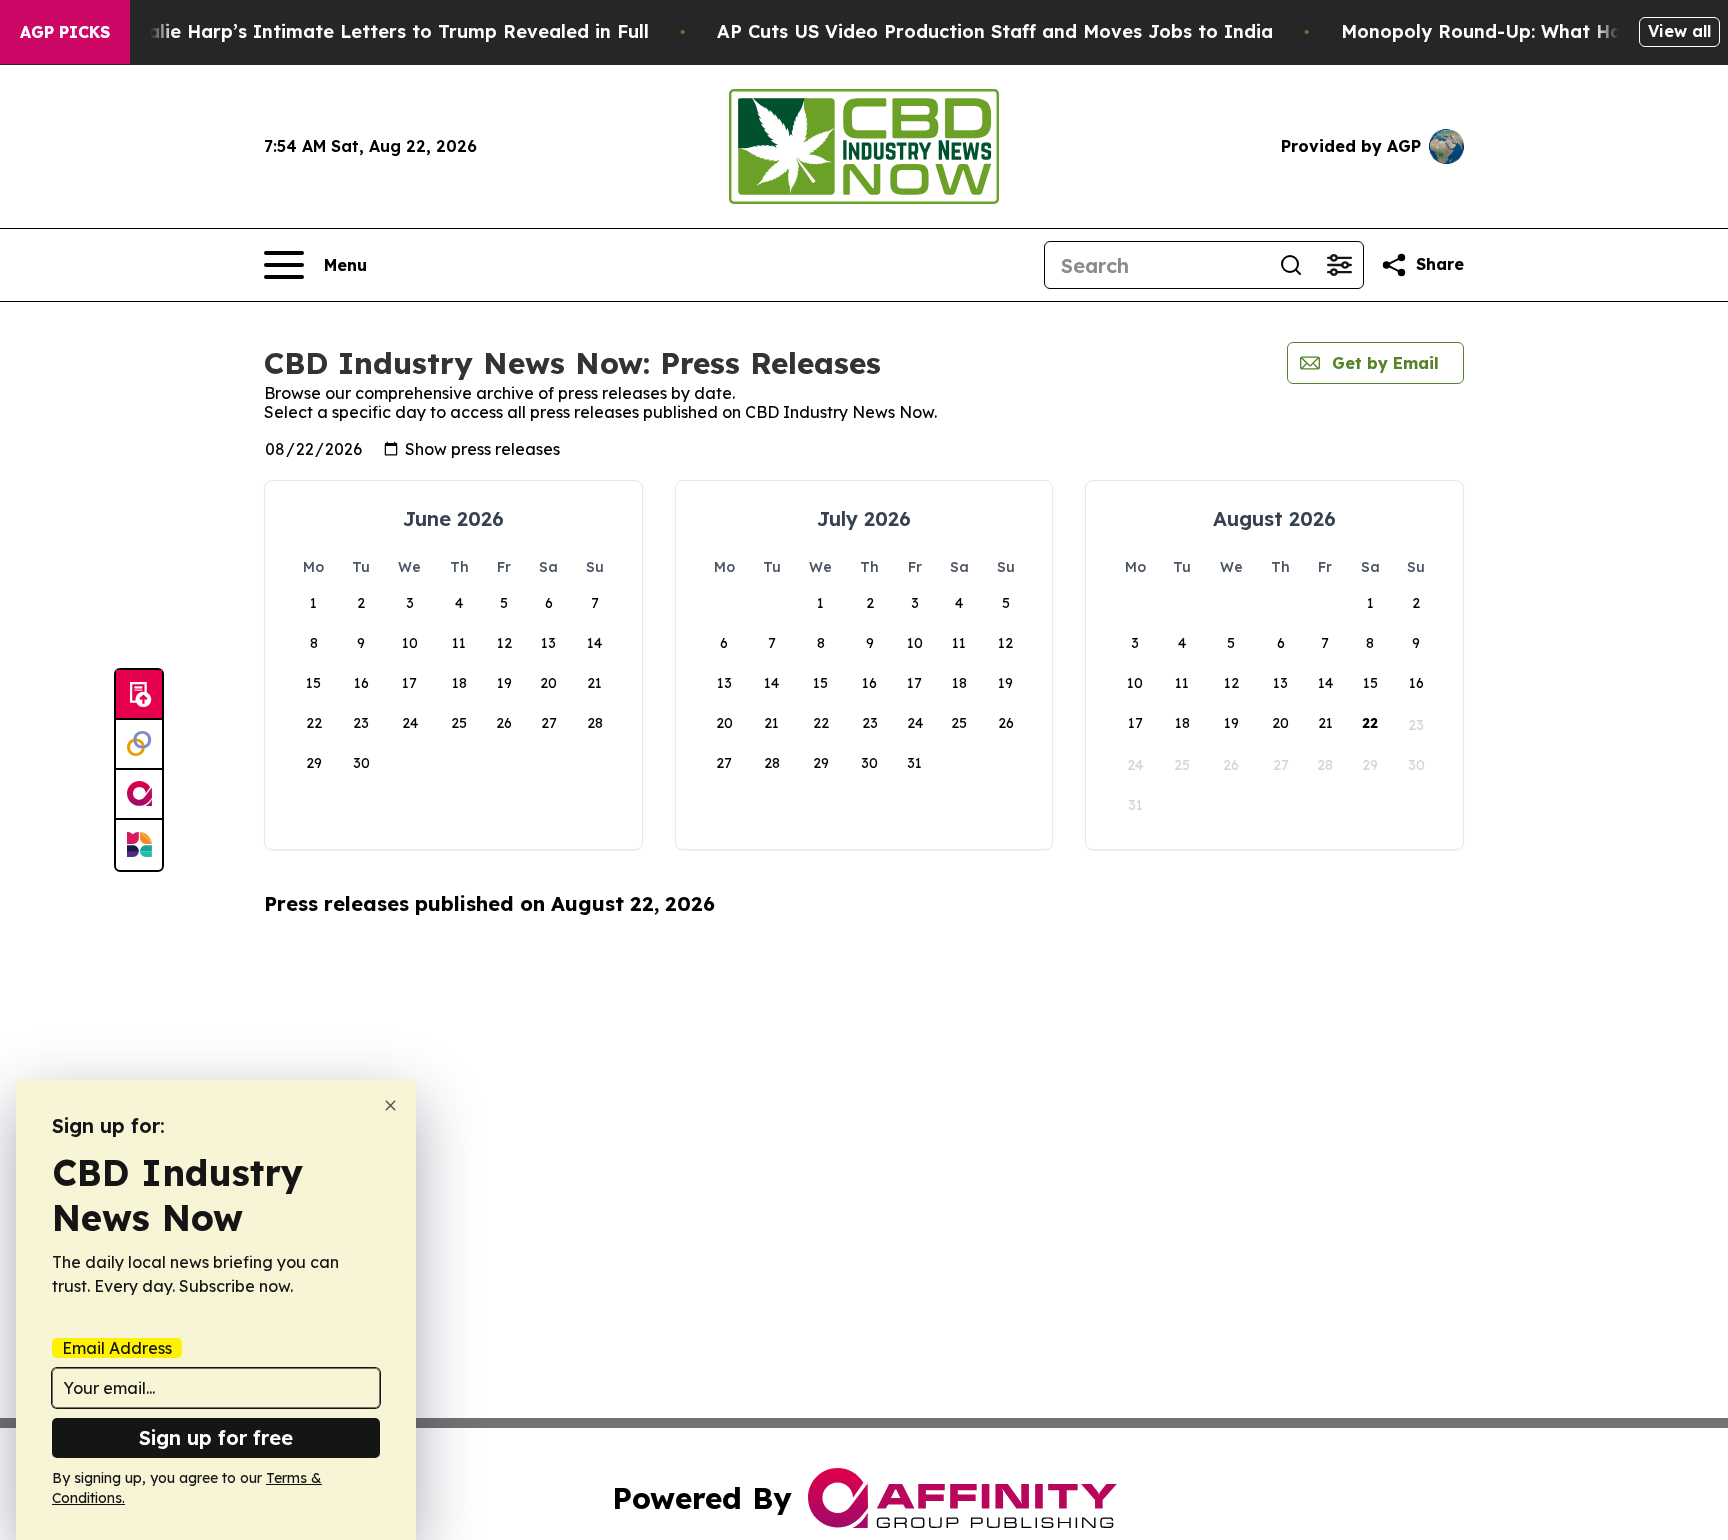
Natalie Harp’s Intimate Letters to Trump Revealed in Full (381, 31)
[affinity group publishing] (139, 795)
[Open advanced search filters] (1339, 265)
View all (1679, 31)
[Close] (390, 1105)
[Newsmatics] (139, 845)
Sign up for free (216, 1437)
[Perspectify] (139, 745)
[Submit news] (139, 695)
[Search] (1291, 265)
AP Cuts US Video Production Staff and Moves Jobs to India (995, 31)
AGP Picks (65, 32)
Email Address (117, 1348)
